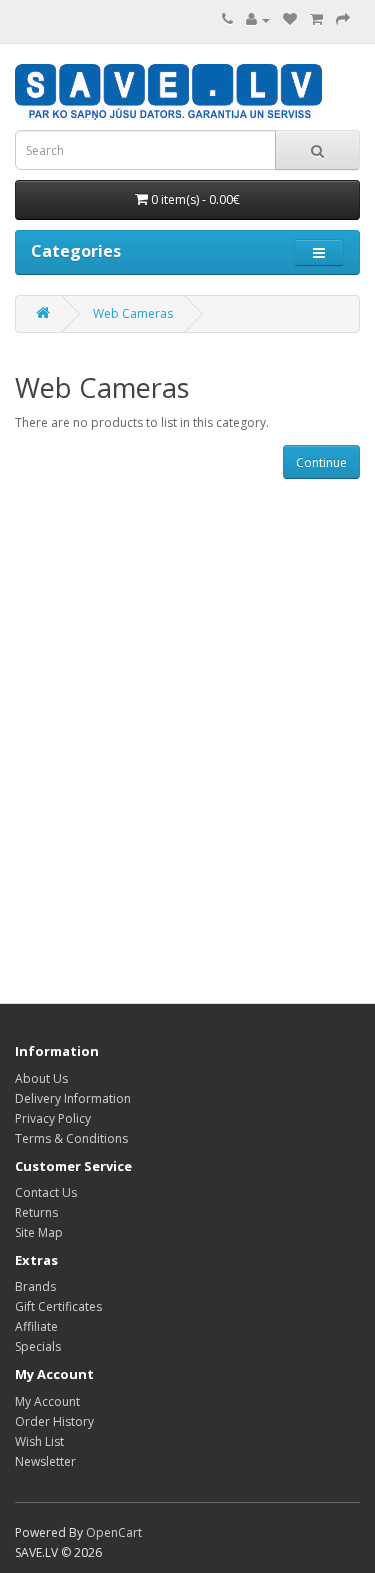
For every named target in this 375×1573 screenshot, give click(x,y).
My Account (47, 1401)
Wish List (39, 1441)
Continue (321, 462)
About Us (41, 1078)
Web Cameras (133, 313)
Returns (36, 1212)
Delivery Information (73, 1098)
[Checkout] (343, 19)
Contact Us (46, 1192)
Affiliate (36, 1326)
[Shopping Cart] (316, 19)
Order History (54, 1421)
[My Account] (258, 19)
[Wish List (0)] (290, 19)
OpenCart (114, 1532)
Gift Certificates (58, 1306)
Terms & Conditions (71, 1138)
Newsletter (45, 1461)
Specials (38, 1346)
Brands (35, 1286)
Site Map (39, 1232)
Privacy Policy (53, 1118)
